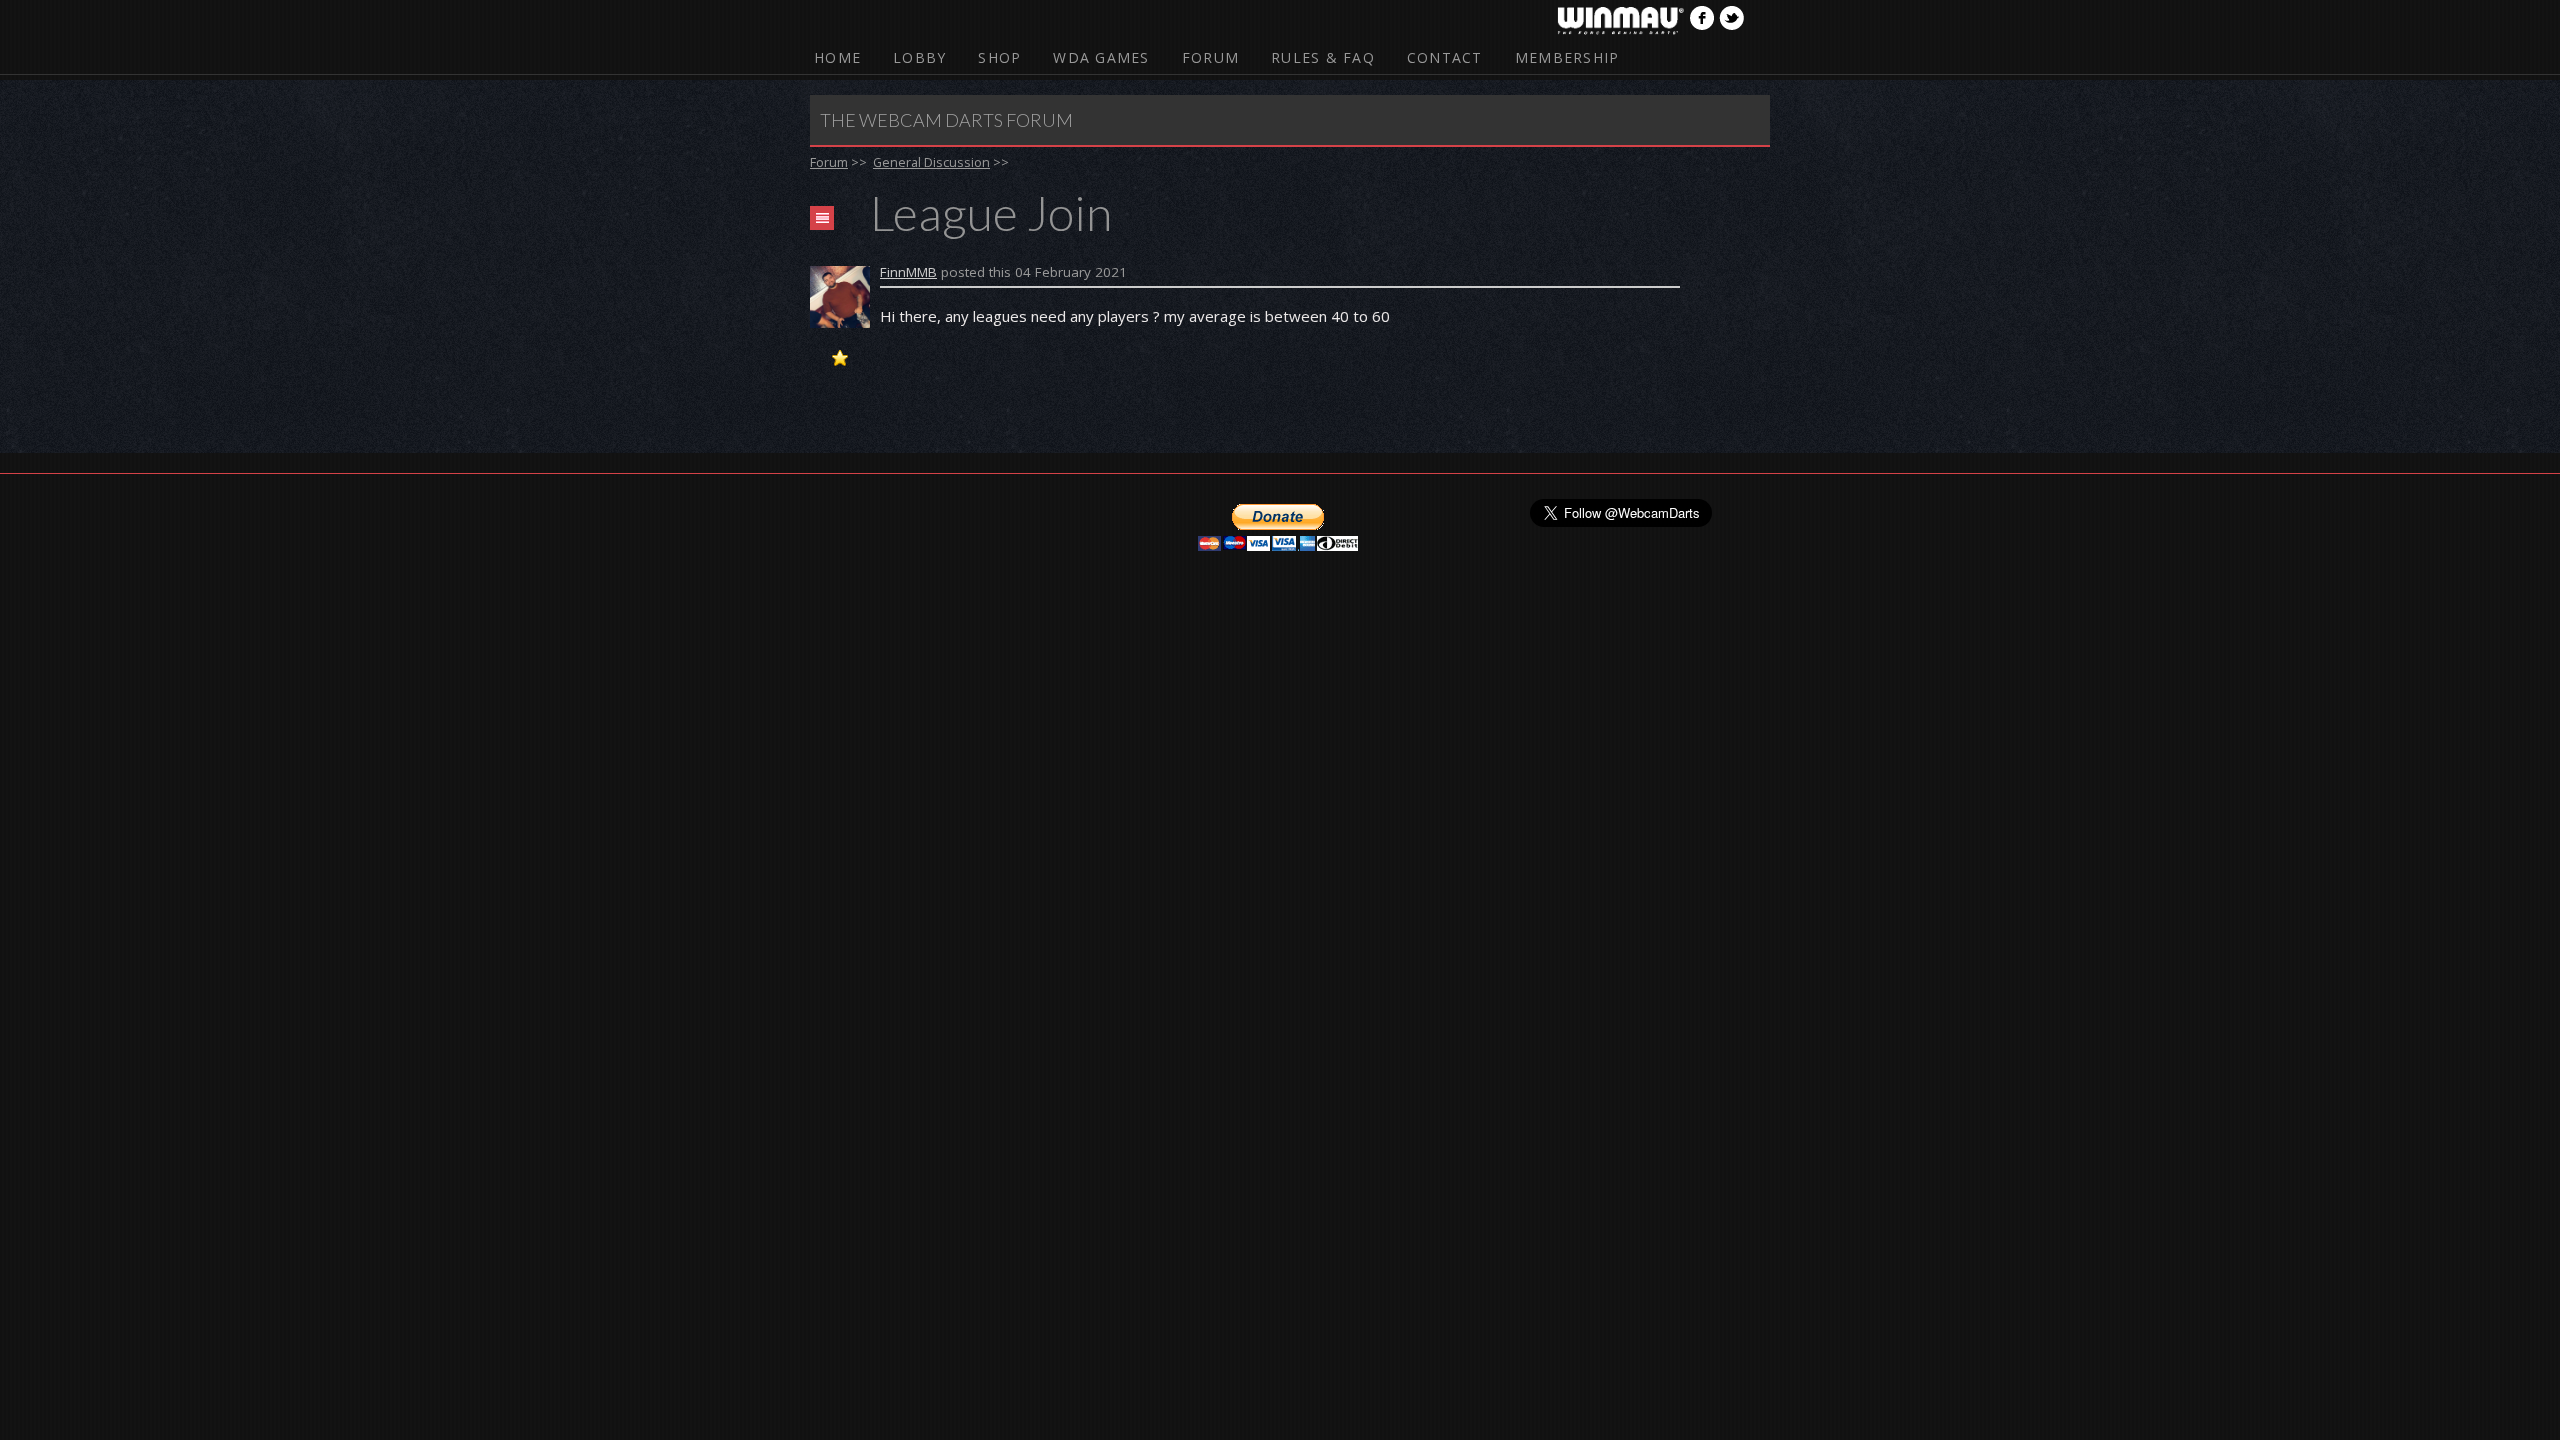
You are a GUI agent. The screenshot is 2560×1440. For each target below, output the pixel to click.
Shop (999, 57)
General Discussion (931, 162)
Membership (1567, 57)
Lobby (919, 57)
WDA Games (1101, 57)
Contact (1445, 57)
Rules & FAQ (1323, 57)
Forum (1210, 57)
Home (837, 57)
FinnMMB (908, 272)
